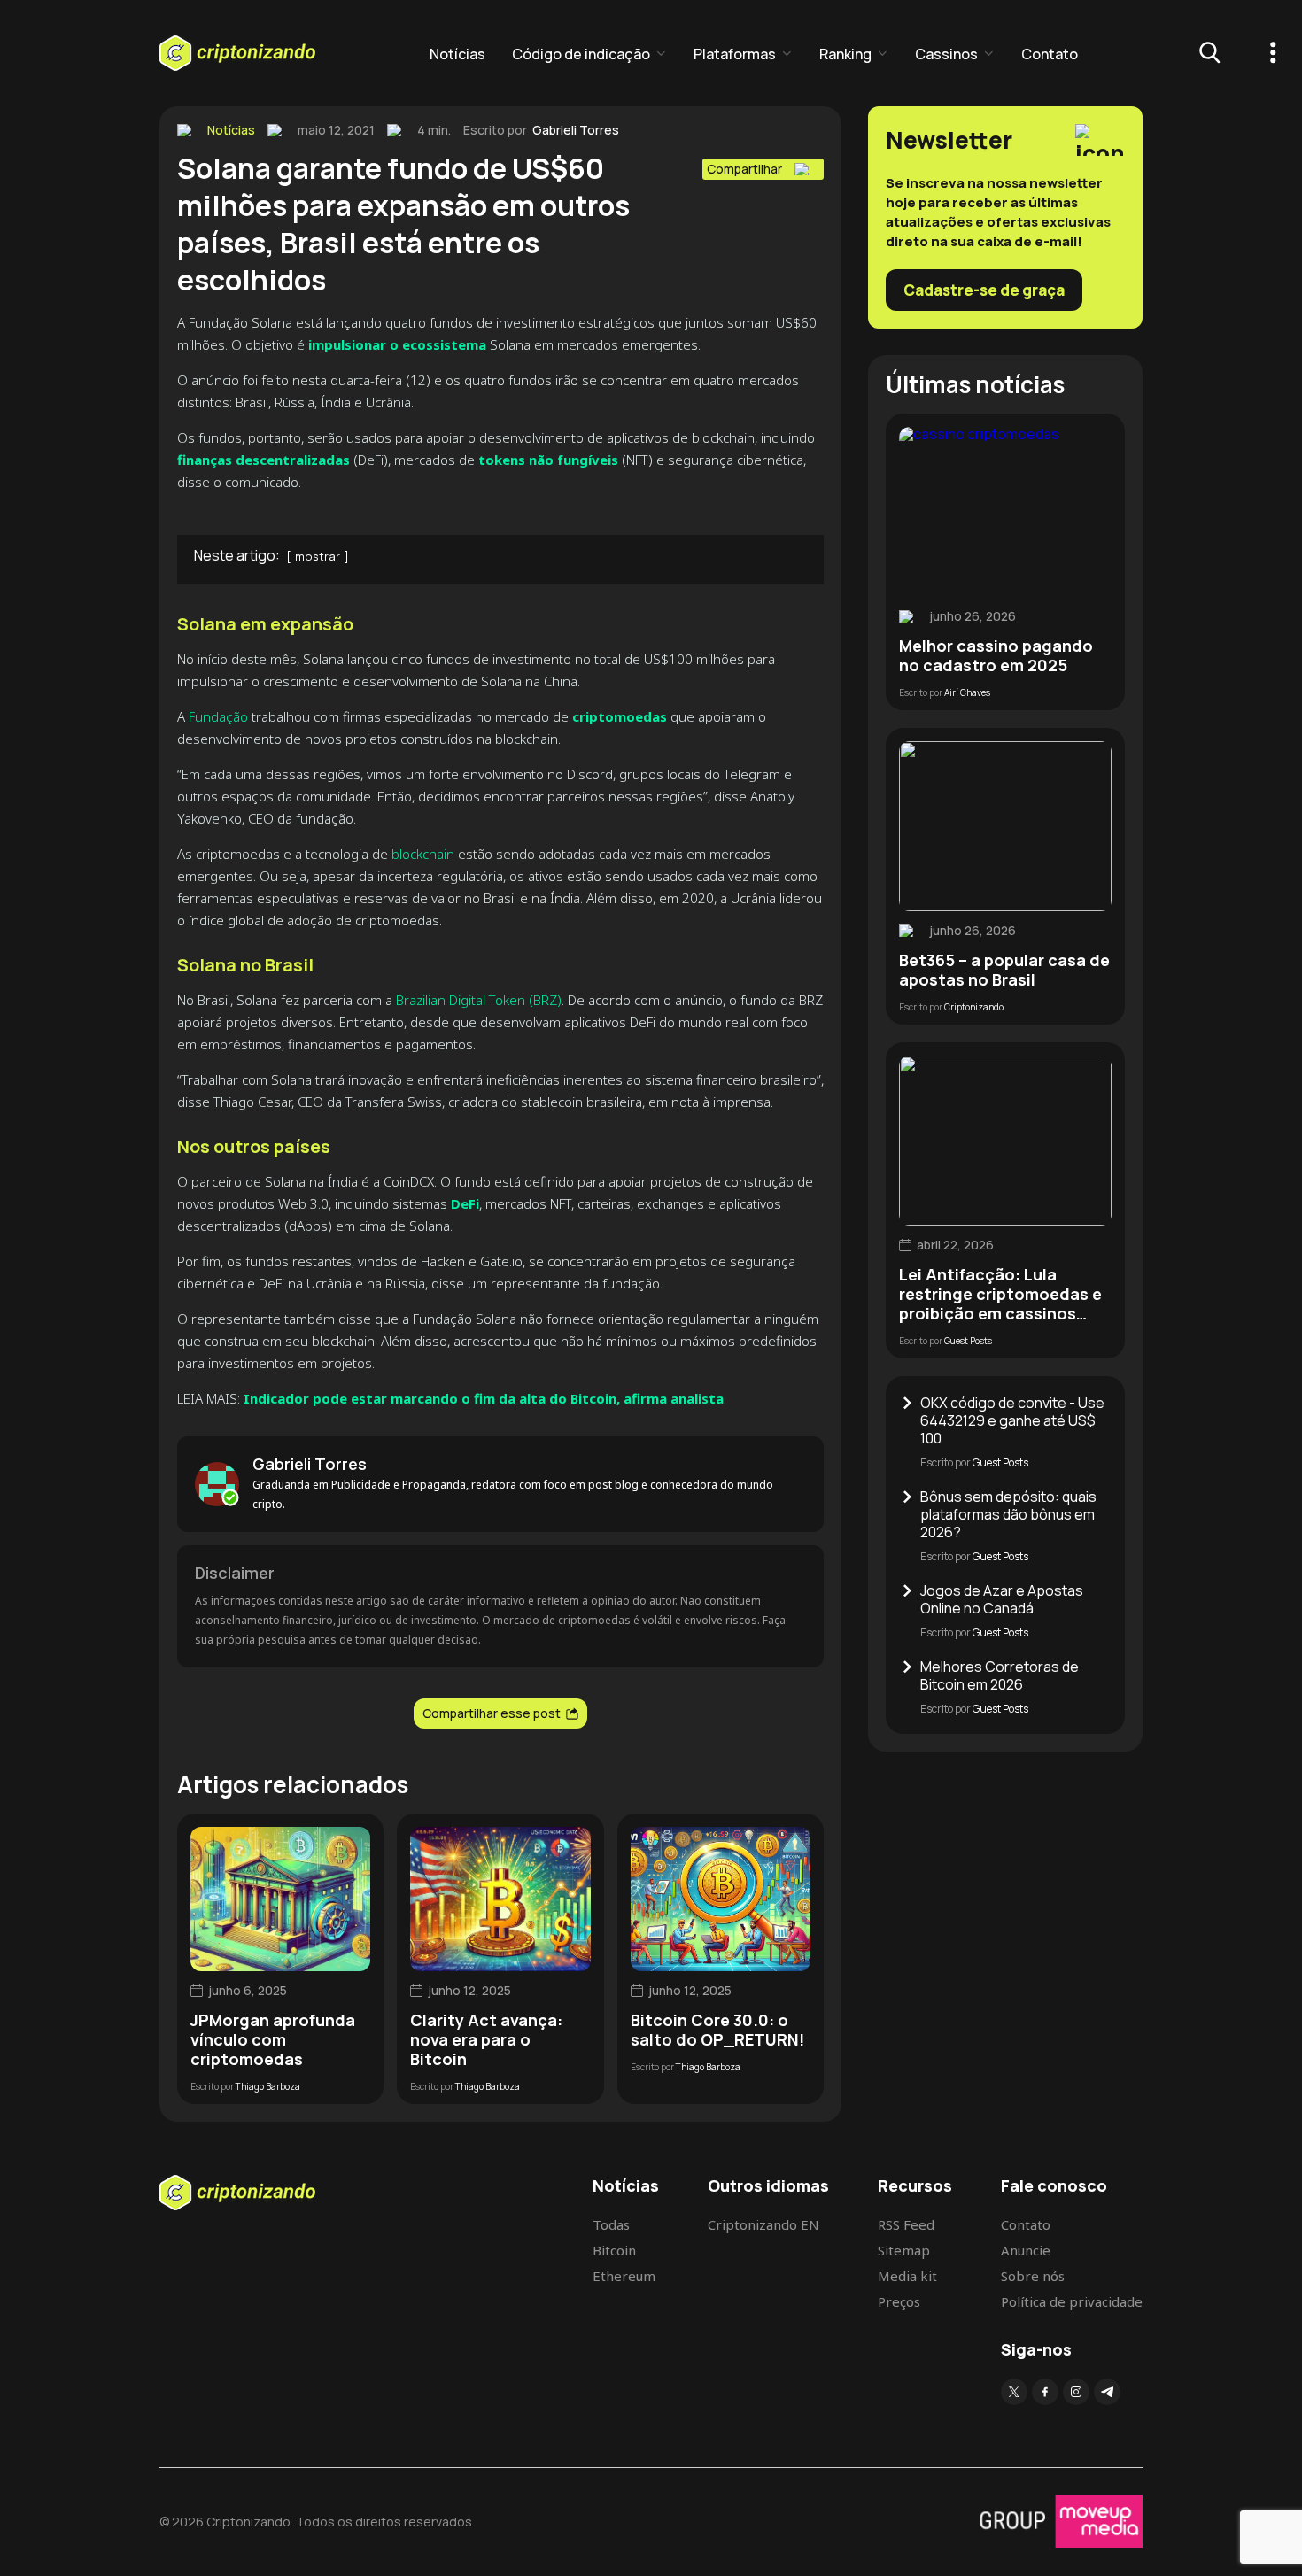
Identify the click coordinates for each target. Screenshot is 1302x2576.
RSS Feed (906, 2224)
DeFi (465, 1203)
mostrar (318, 556)
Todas (611, 2224)
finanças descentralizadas (263, 460)
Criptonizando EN (763, 2224)
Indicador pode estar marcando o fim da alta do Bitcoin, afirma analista (484, 1398)
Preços (899, 2301)
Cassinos (946, 54)
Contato (1050, 54)
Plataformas (735, 54)
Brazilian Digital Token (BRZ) (479, 1000)
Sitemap (904, 2250)
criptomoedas (621, 716)
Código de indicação (581, 54)
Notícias (457, 54)
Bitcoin (614, 2250)
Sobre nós (1033, 2276)
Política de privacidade (1072, 2301)
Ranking (845, 54)
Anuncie (1026, 2250)
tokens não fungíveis (548, 460)
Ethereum (624, 2276)
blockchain (423, 854)
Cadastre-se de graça (984, 290)
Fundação (218, 716)
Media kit (907, 2276)
